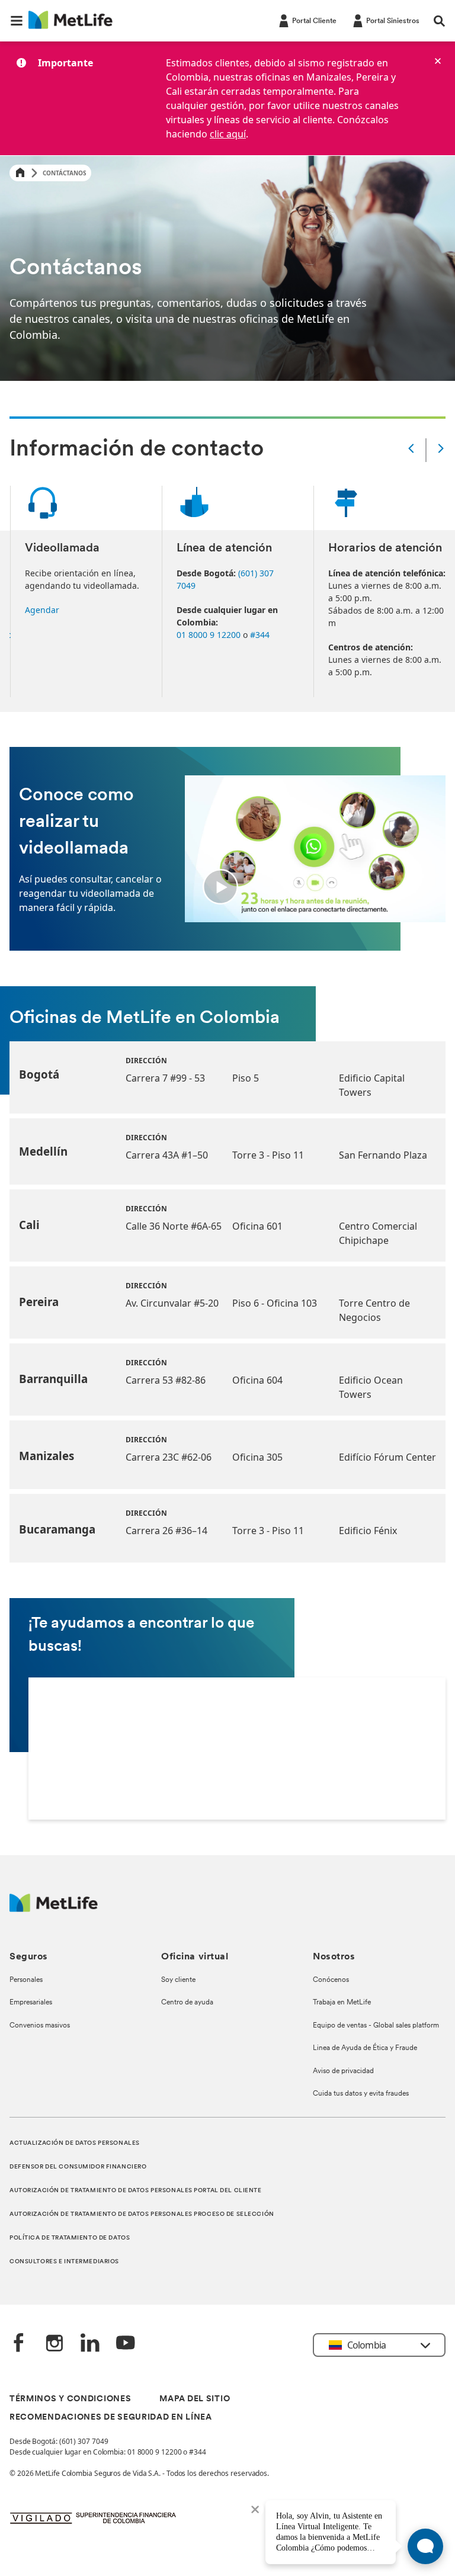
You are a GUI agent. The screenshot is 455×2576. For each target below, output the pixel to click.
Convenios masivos (40, 2026)
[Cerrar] (438, 61)
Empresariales (31, 2003)
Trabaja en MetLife (342, 2003)
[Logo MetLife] (54, 1909)
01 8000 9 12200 (209, 635)
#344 (260, 635)
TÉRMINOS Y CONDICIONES (70, 2399)
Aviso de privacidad (343, 2071)
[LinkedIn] (90, 2344)
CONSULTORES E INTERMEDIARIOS (64, 2262)
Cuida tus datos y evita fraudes (361, 2094)
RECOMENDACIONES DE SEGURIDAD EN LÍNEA (111, 2418)
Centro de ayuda (187, 2003)
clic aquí (228, 134)
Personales (26, 1980)
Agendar (42, 610)
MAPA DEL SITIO (195, 2399)
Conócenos (331, 1980)
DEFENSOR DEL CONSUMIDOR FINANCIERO (78, 2167)
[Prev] (411, 450)
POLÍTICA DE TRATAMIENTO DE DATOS (70, 2238)
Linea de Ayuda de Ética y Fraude (365, 2048)
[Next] (441, 450)
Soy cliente (178, 1980)
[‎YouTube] (126, 2344)
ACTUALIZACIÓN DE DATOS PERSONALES (75, 2143)
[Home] (20, 173)
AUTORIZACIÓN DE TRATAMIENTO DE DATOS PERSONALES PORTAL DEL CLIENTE (136, 2191)
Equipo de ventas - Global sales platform (376, 2026)
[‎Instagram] (55, 2344)
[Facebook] (19, 2344)
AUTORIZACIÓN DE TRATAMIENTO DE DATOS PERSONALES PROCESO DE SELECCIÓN (142, 2214)
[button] (17, 21)
